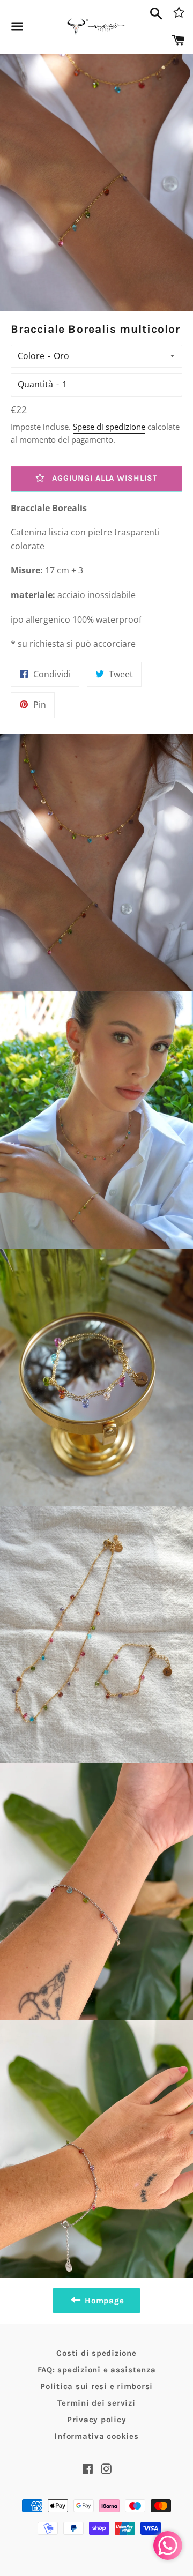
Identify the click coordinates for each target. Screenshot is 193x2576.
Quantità (35, 384)
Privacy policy (97, 2420)
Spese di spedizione (109, 427)
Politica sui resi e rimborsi (96, 2386)
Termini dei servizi (96, 2403)
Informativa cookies (96, 2436)
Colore (31, 356)
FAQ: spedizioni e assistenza (97, 2370)
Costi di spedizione (96, 2353)
